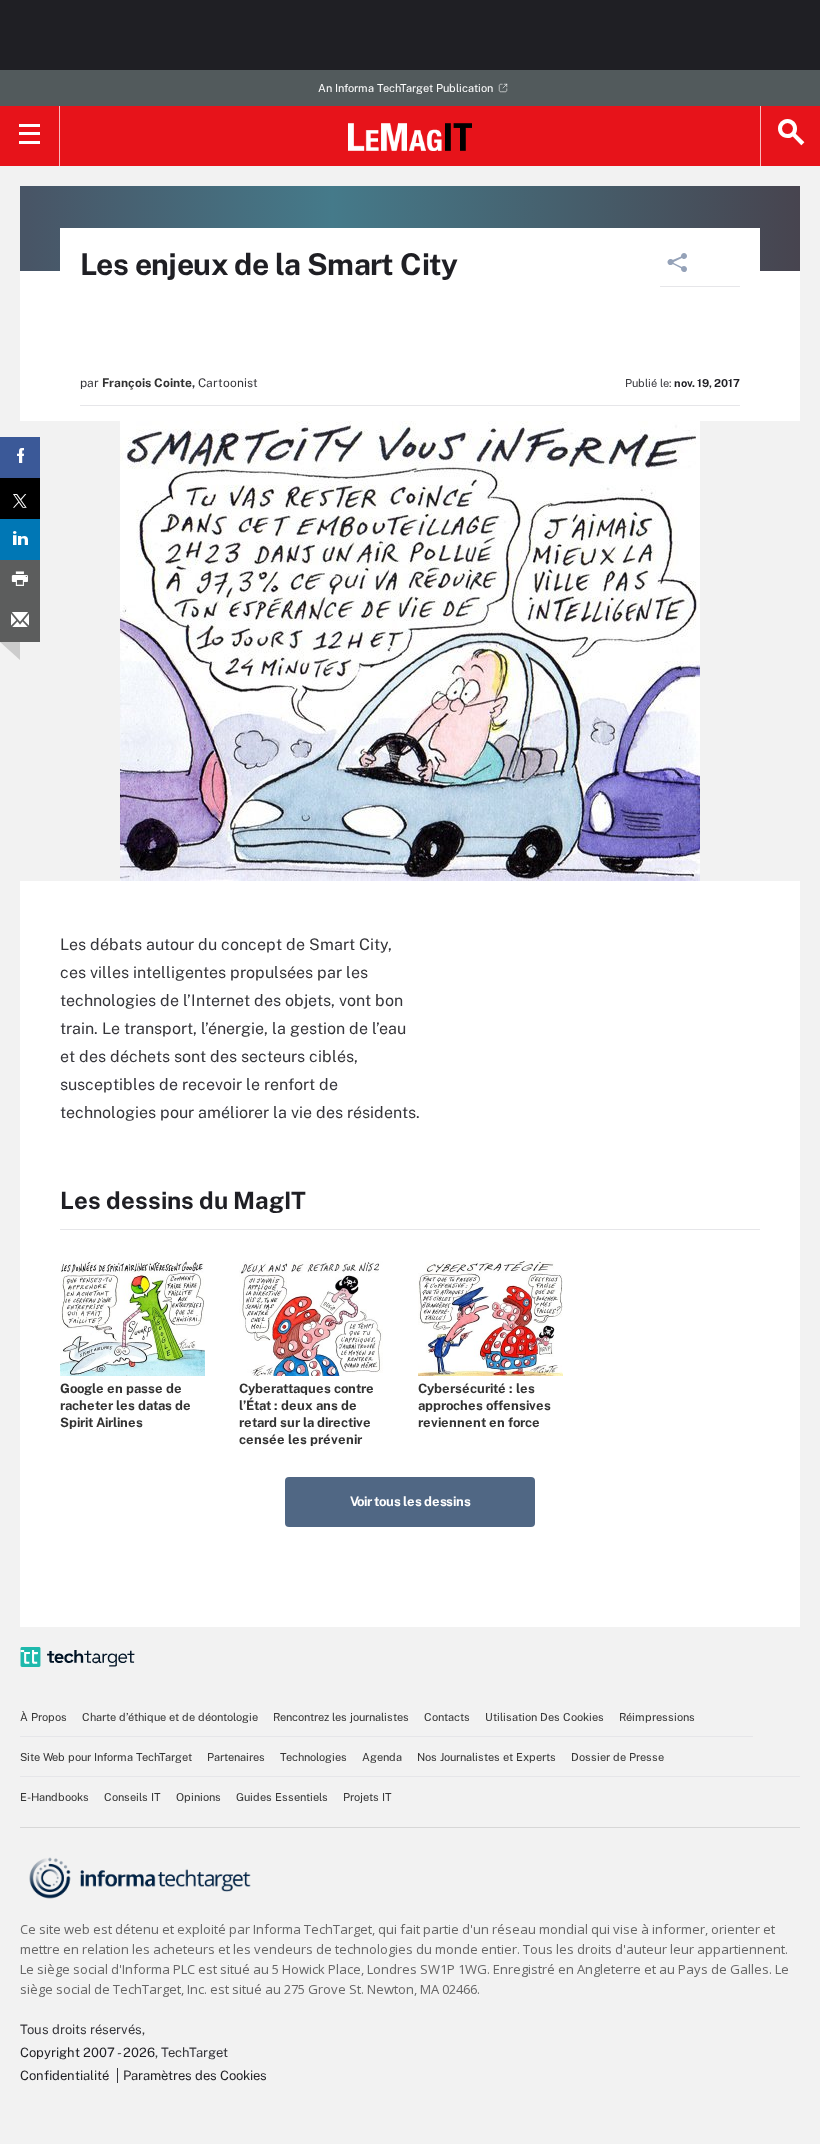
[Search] (790, 136)
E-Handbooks (54, 1797)
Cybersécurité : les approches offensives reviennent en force (484, 1405)
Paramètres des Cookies (195, 2075)
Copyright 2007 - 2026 (87, 2052)
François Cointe (147, 383)
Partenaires (236, 1757)
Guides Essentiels (282, 1797)
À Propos (43, 1717)
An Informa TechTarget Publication (405, 88)
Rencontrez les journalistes (341, 1717)
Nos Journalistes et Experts (486, 1757)
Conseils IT (132, 1797)
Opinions (198, 1797)
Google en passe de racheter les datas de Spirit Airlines (125, 1405)
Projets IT (367, 1797)
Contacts (447, 1717)
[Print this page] (20, 580)
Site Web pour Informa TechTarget (106, 1757)
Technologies (313, 1757)
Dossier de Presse (617, 1757)
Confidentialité (64, 2075)
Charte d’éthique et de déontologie (170, 1717)
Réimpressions (657, 1717)
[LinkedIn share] (20, 539)
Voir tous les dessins (410, 1501)
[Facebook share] (20, 457)
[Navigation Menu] (30, 136)
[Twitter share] (20, 498)
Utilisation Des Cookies (544, 1717)
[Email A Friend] (20, 621)
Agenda (382, 1757)
